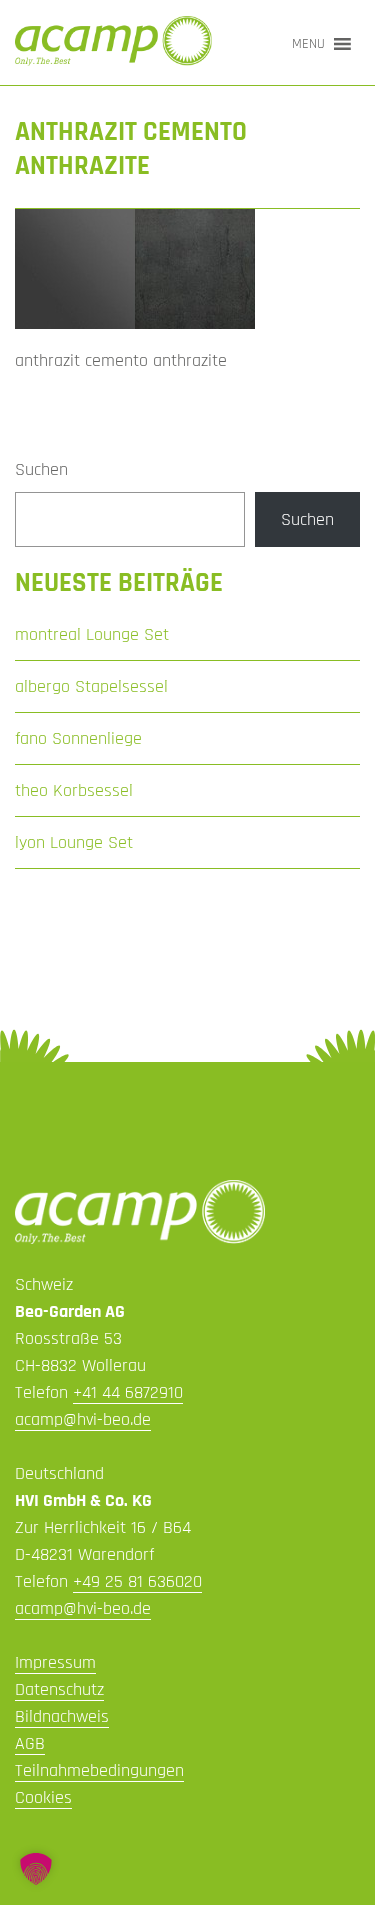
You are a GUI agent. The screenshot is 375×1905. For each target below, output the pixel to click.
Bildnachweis (62, 1716)
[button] (308, 44)
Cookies (43, 1797)
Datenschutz (59, 1689)
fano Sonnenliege (78, 738)
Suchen (41, 469)
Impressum (55, 1662)
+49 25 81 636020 (137, 1581)
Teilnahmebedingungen (99, 1770)
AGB (30, 1743)
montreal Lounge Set (92, 634)
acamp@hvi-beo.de (83, 1419)
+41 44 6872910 (128, 1392)
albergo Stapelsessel (91, 686)
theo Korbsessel (74, 790)
